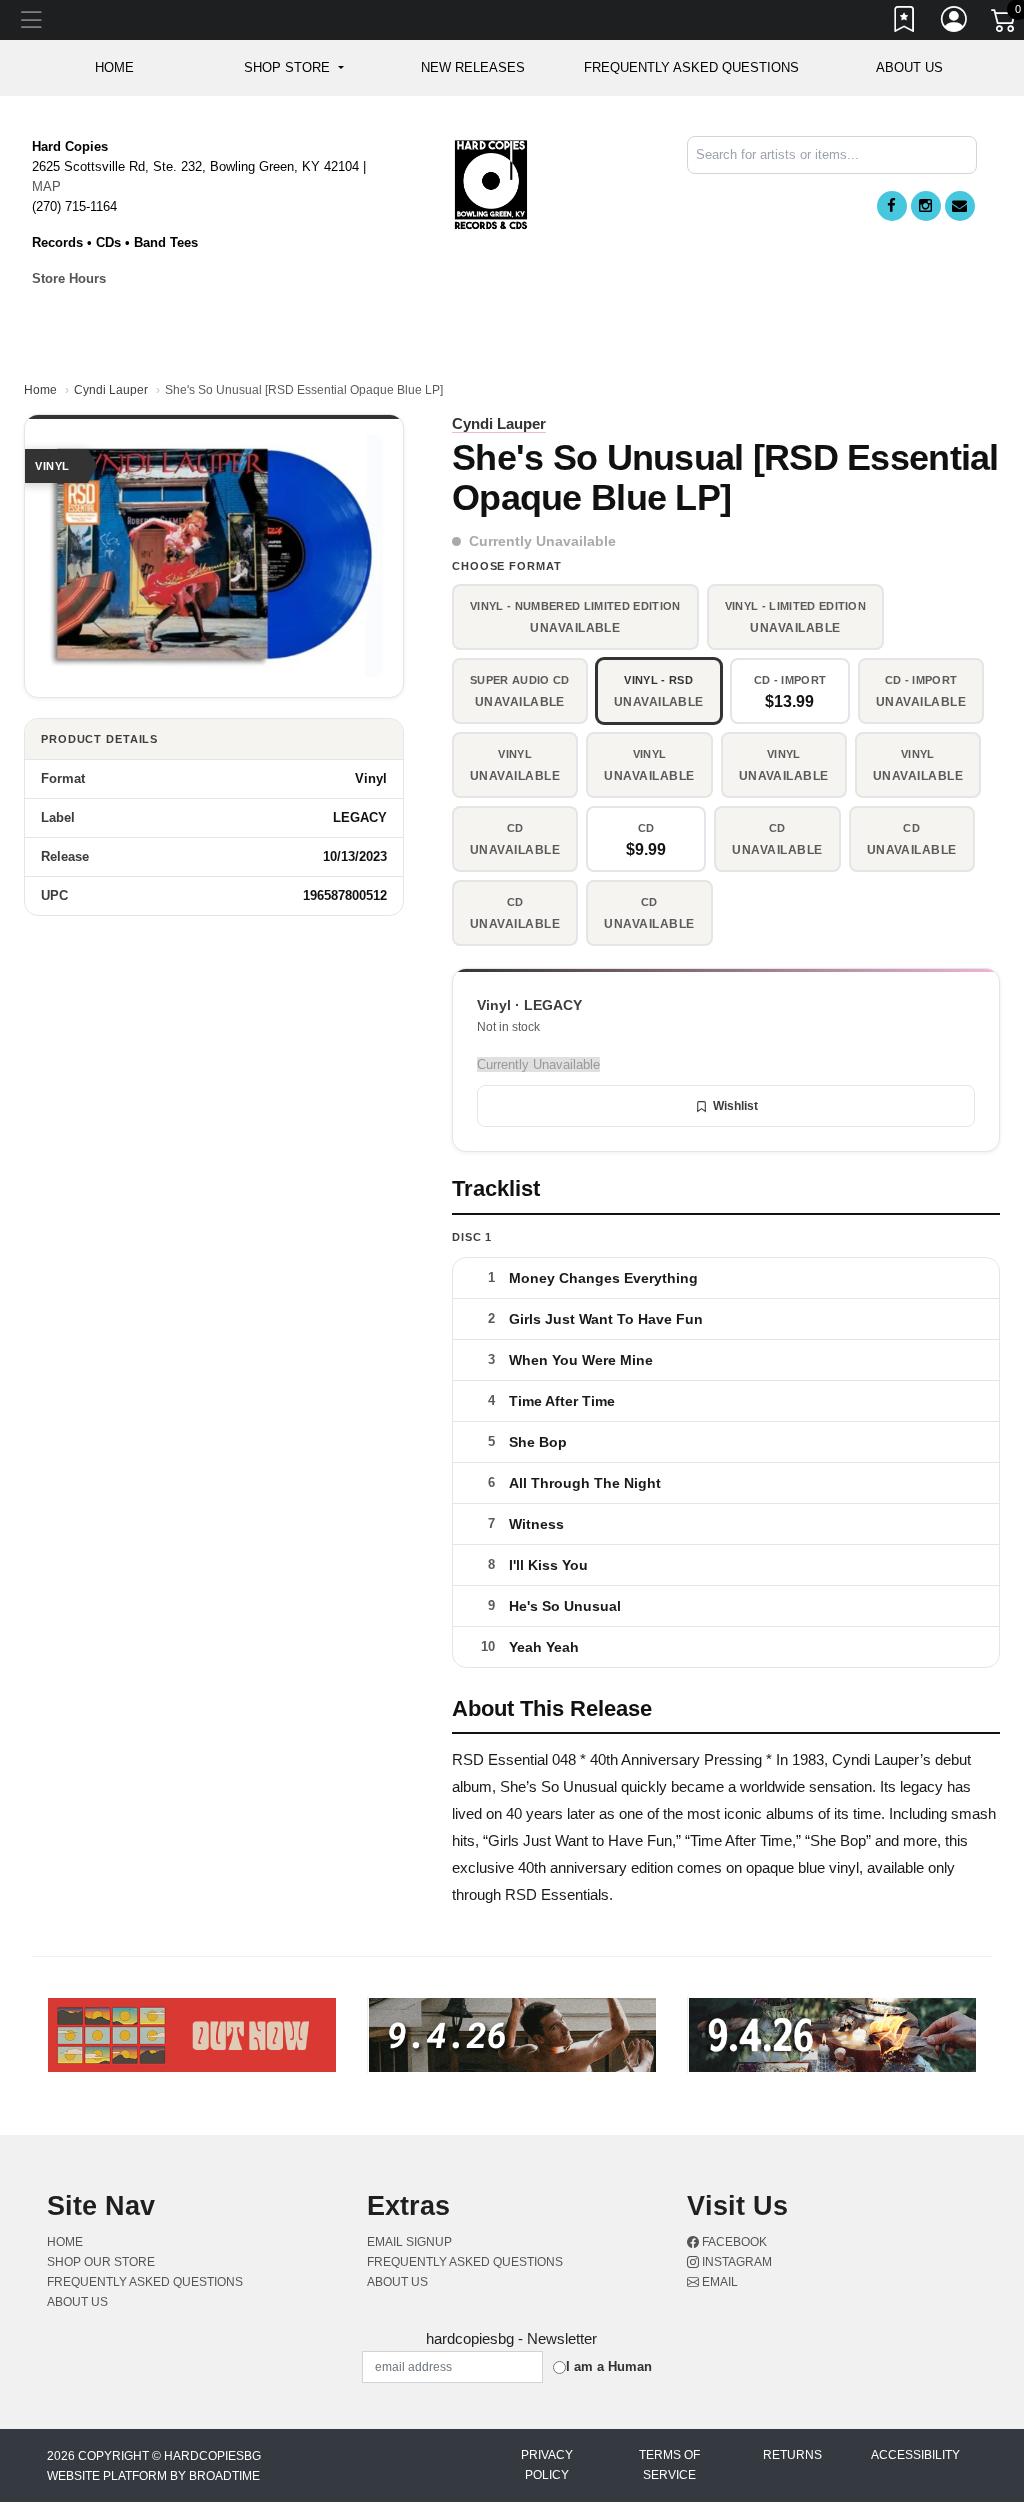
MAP (46, 186)
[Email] (960, 206)
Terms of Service (669, 2465)
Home (40, 390)
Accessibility (915, 2455)
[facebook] (892, 206)
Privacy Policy (547, 2465)
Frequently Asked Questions (691, 67)
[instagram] (926, 206)
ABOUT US (909, 67)
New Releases (473, 67)
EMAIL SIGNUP (409, 2242)
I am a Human (609, 2366)
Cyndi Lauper (111, 390)
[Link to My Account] (955, 23)
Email (718, 2282)
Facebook (733, 2242)
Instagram (735, 2262)
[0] (1005, 24)
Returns (792, 2455)
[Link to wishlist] (905, 23)
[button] (293, 68)
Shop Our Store (101, 2262)
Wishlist (735, 1106)
